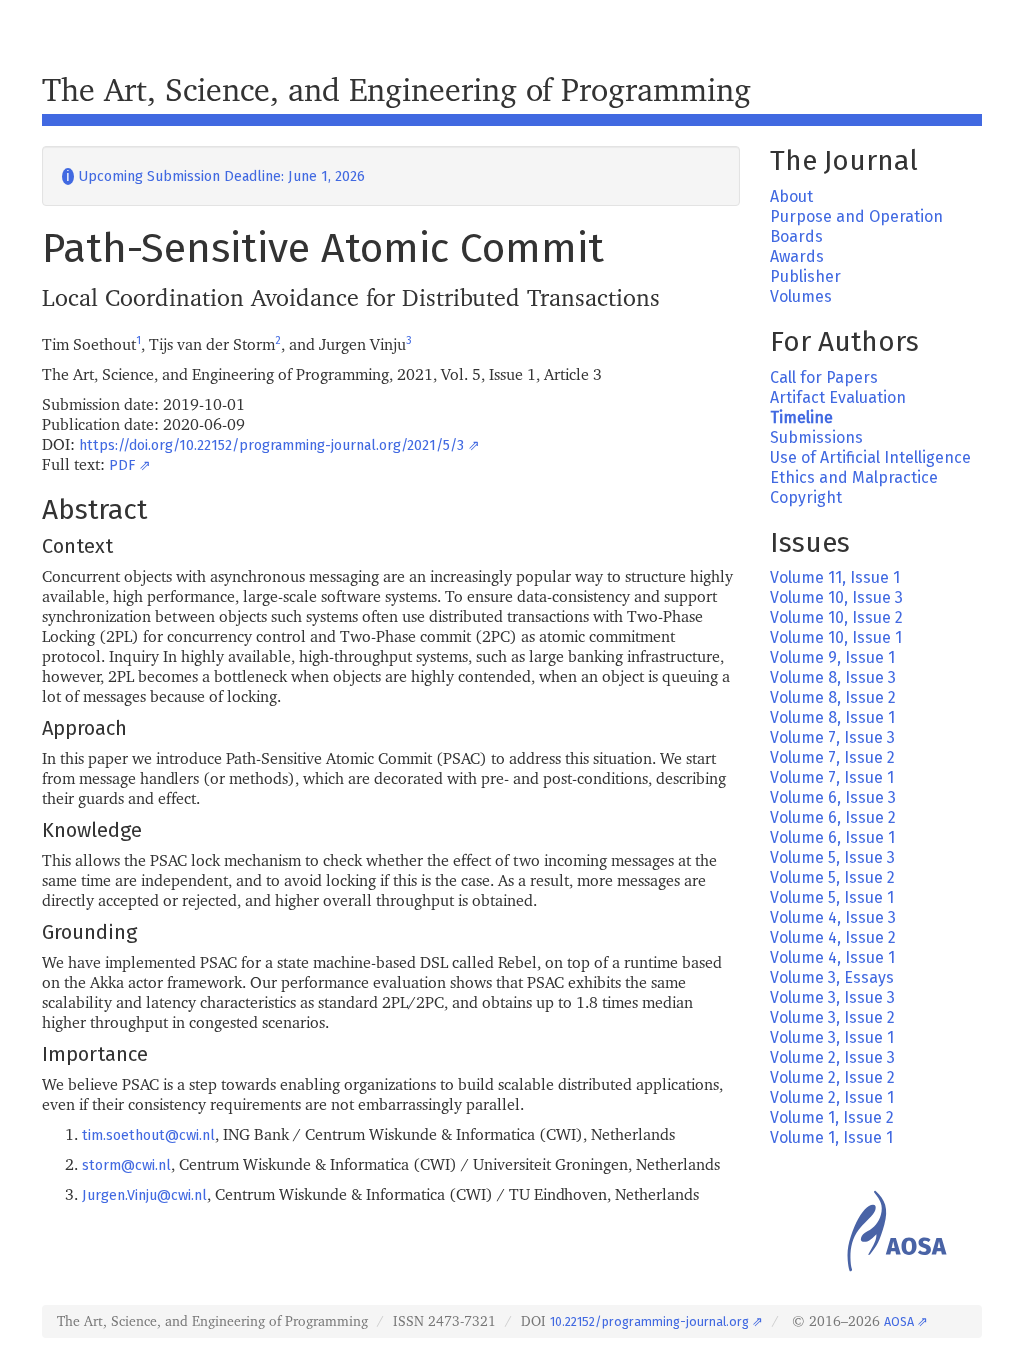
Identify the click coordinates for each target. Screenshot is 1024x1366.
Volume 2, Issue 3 (832, 1057)
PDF (122, 465)
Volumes (801, 296)
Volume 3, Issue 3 (832, 997)
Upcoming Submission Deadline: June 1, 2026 (213, 176)
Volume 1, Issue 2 (832, 1117)
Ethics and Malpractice (854, 477)
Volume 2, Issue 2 (832, 1077)
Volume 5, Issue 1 (832, 897)
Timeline (801, 417)
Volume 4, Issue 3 (833, 917)
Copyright (806, 497)
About (791, 196)
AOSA (899, 1321)
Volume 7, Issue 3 (832, 737)
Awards (797, 256)
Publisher (805, 276)
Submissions (816, 437)
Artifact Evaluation (838, 397)
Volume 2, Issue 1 (832, 1097)
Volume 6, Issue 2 (833, 817)
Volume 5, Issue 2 (832, 877)
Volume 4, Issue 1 (832, 957)
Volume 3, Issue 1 (832, 1037)
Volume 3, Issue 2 (832, 1017)
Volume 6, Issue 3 (833, 797)
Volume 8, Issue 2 (833, 697)
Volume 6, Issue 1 (832, 837)
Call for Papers (824, 377)
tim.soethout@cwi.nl (148, 1135)
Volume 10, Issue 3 (836, 597)
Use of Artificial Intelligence (870, 457)
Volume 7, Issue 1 (832, 777)
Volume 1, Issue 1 (831, 1137)
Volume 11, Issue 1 (835, 577)
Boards (796, 236)
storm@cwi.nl (126, 1165)
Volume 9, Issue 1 (832, 657)
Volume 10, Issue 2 (836, 617)
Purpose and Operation (856, 216)
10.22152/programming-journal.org (649, 1321)
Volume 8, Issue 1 (832, 717)
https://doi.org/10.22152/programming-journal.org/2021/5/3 (271, 445)
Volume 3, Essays (832, 977)
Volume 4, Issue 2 (833, 937)
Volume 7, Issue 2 (832, 757)
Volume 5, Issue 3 (832, 857)
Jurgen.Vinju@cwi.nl (144, 1195)
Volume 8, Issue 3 (833, 677)
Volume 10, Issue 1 (836, 637)
